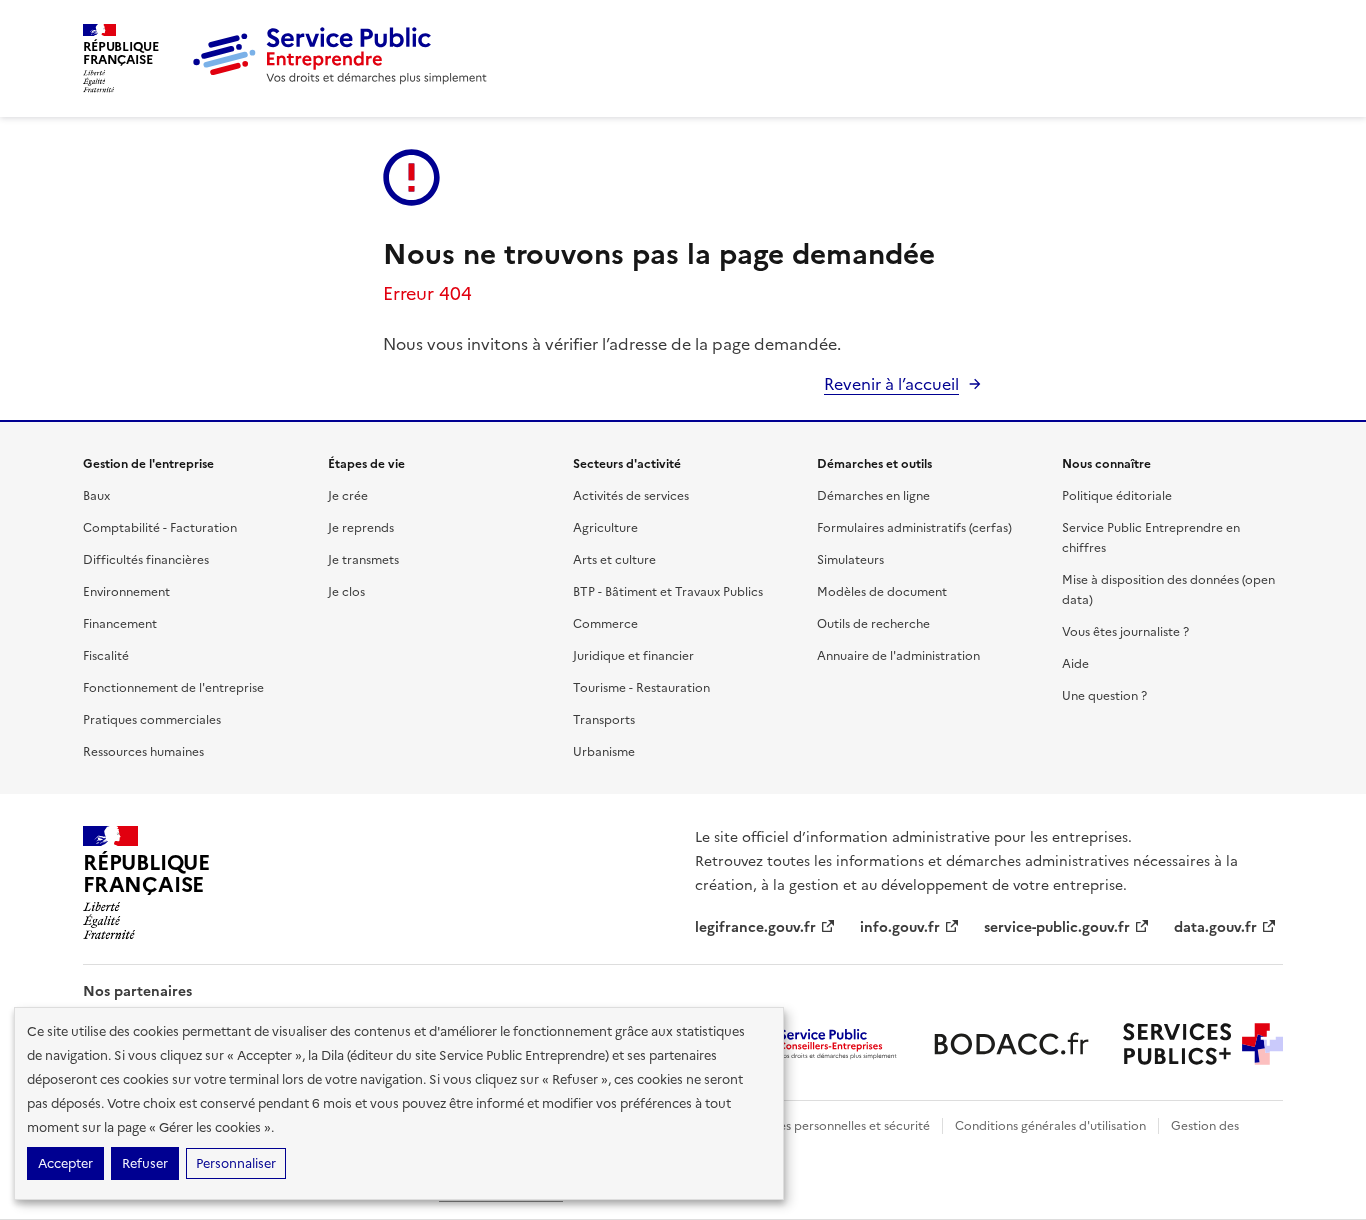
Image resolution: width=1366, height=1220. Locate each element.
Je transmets (363, 560)
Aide (1075, 664)
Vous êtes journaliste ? (1125, 632)
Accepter (65, 1163)
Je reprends (361, 528)
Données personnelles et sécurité (835, 1126)
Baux (96, 496)
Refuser (145, 1163)
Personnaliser (236, 1163)
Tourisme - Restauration (641, 688)
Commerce (605, 624)
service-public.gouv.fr (1057, 927)
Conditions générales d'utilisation (1050, 1126)
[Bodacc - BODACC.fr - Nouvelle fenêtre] (1011, 1044)
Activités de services (631, 496)
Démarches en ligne (873, 496)
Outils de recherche (873, 624)
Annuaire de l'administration (898, 656)
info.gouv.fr (900, 927)
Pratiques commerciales (152, 720)
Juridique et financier (633, 656)
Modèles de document (882, 592)
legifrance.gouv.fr (755, 927)
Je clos (346, 592)
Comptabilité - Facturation (160, 528)
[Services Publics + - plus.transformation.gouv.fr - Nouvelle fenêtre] (1203, 1044)
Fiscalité (106, 656)
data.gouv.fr (1215, 927)
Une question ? (1104, 696)
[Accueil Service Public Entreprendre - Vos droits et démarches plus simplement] (341, 80)
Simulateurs (850, 560)
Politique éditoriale (1117, 496)
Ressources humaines (143, 752)
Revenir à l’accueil (891, 384)
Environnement (126, 592)
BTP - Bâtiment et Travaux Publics (668, 592)
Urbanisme (604, 752)
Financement (120, 624)
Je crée (348, 496)
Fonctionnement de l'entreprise (173, 688)
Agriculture (605, 528)
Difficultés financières (146, 560)
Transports (604, 720)
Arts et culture (614, 560)
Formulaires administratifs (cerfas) (914, 528)
